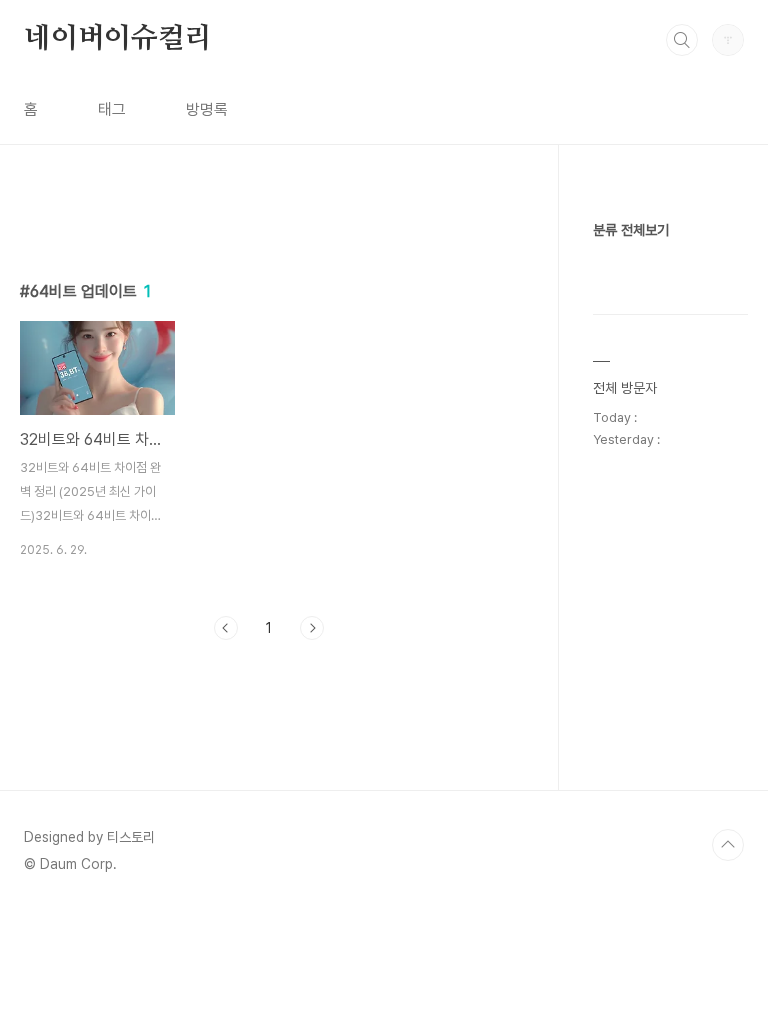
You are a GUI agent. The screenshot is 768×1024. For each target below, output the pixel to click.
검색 (682, 40)
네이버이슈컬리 (118, 39)
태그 (112, 109)
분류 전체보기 (631, 230)
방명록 (207, 109)
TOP (728, 845)
